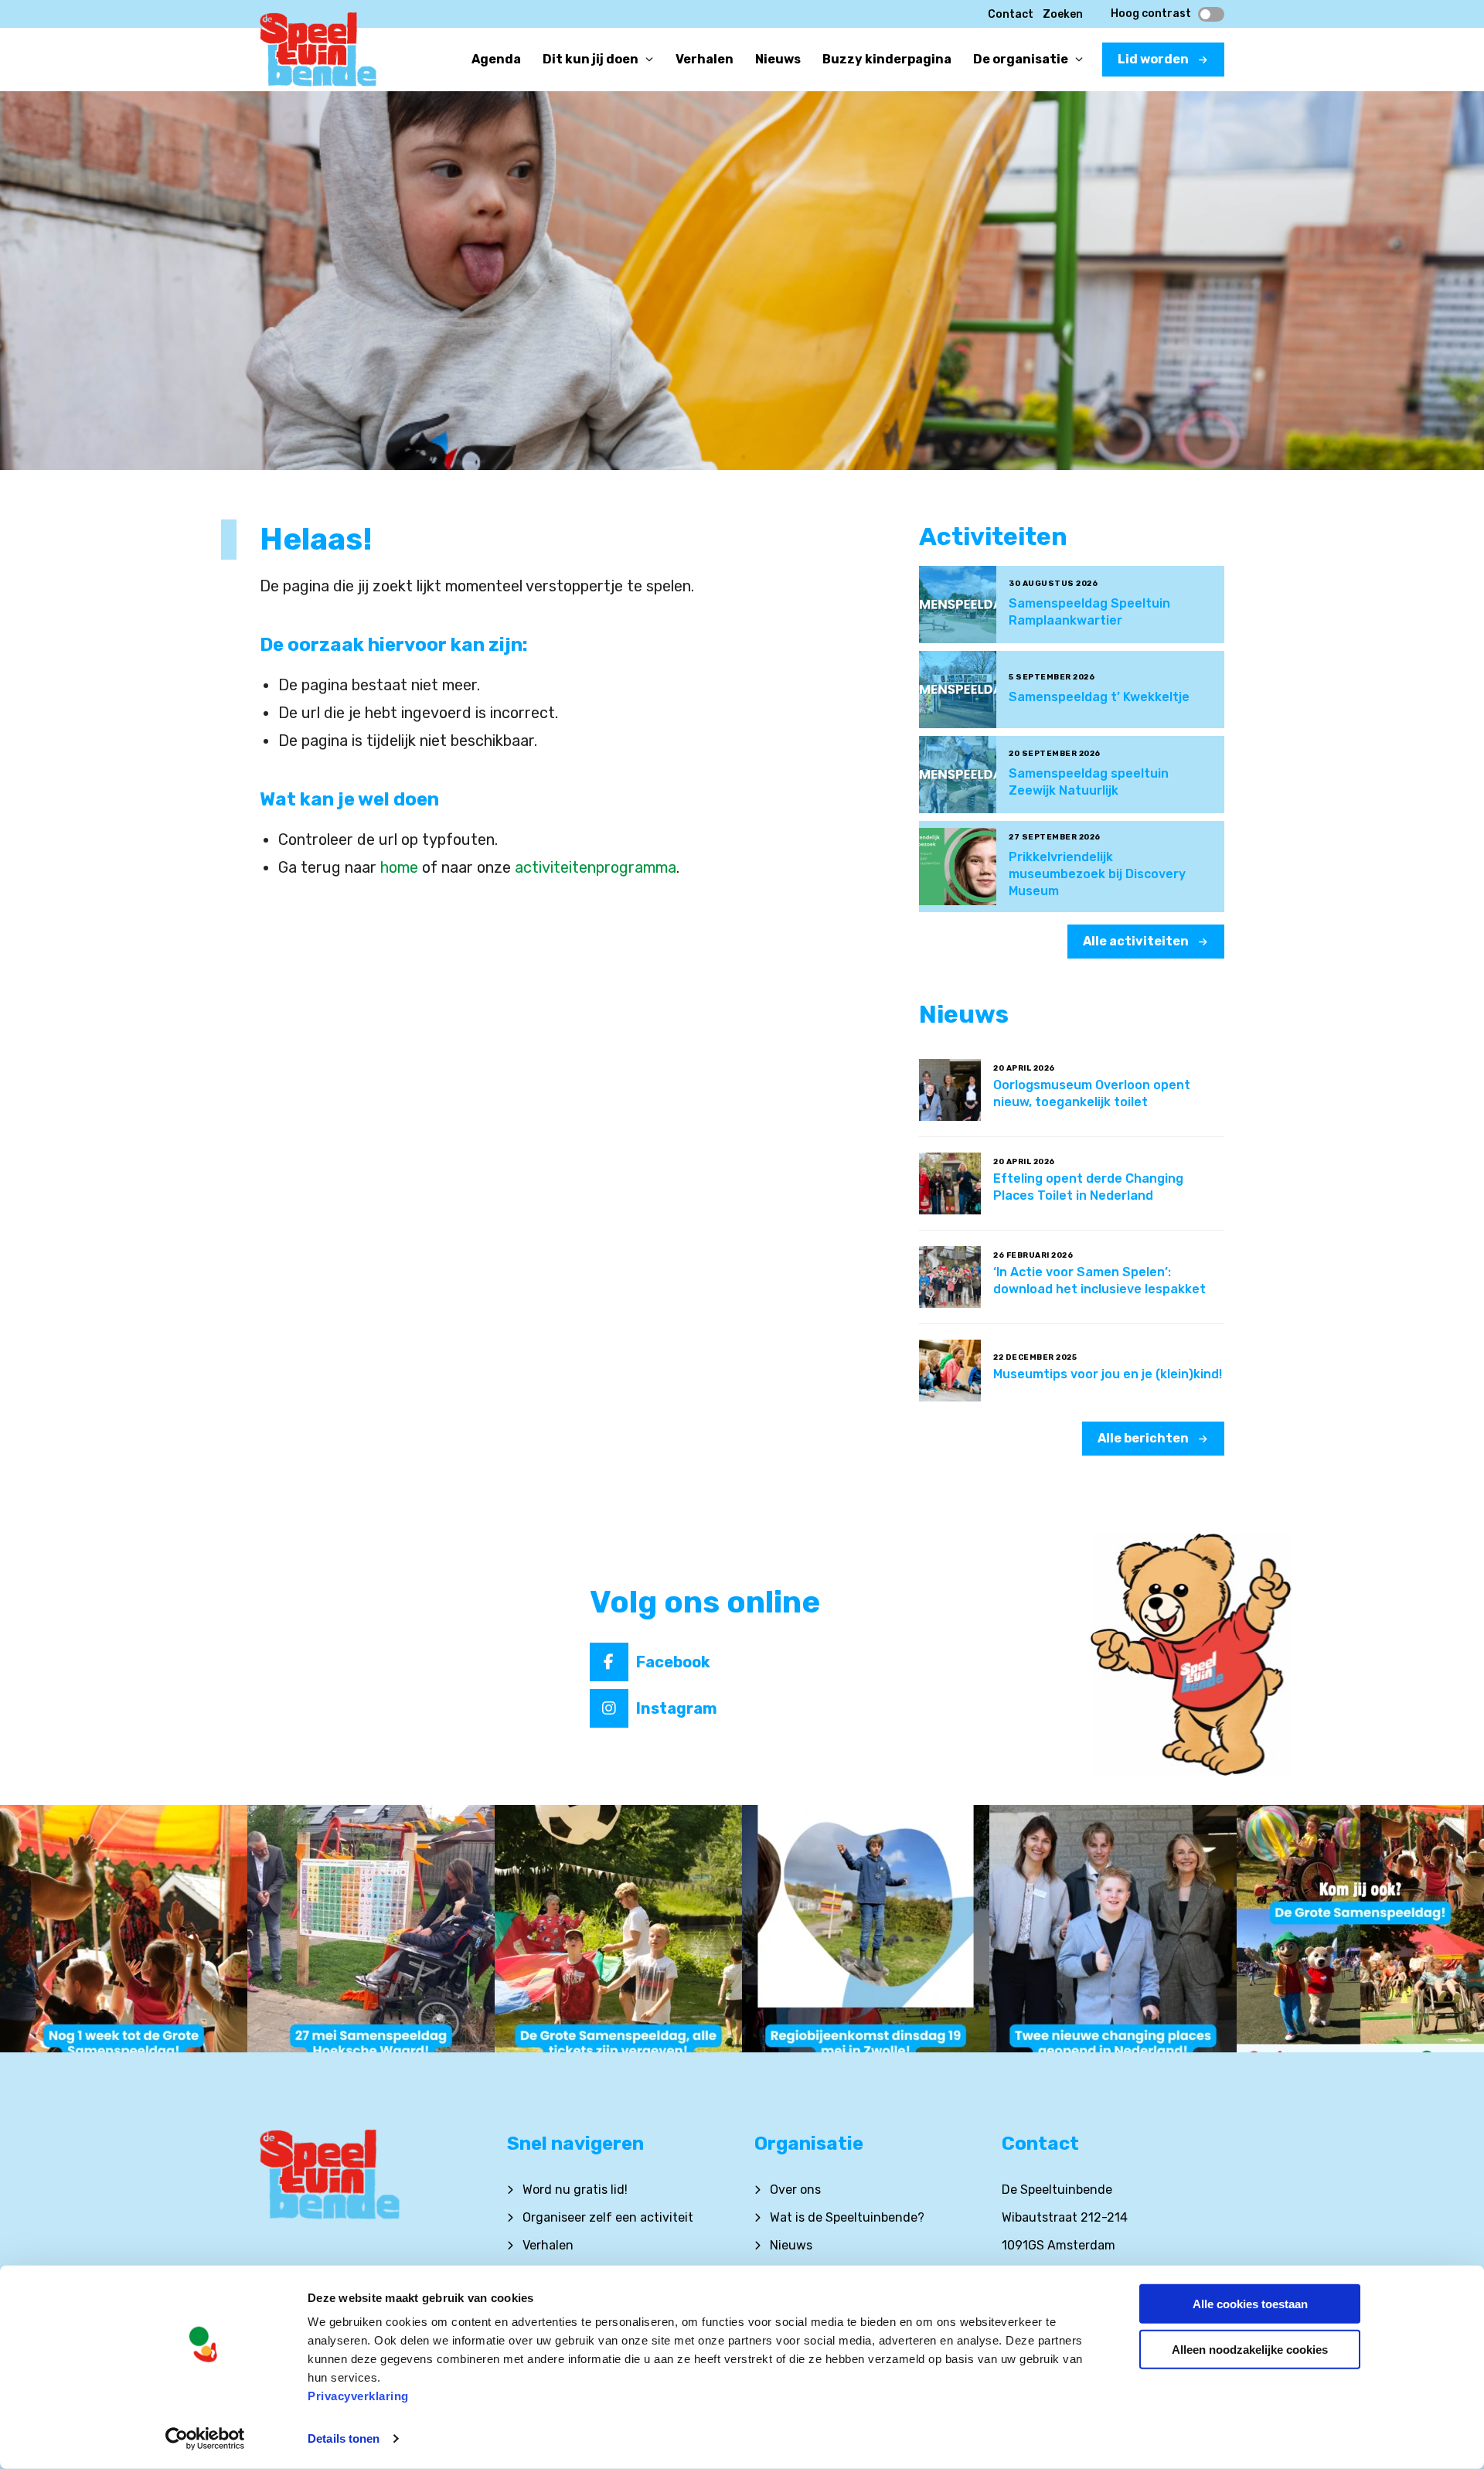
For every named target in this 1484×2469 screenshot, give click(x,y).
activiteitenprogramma (596, 867)
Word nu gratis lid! (575, 2190)
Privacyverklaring (358, 2396)
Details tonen (344, 2438)
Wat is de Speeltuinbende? (847, 2217)
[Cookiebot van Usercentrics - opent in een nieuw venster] (205, 2439)
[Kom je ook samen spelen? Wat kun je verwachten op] (1360, 1929)
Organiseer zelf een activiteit (608, 2217)
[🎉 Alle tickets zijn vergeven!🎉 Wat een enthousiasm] (618, 1929)
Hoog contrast (1151, 14)
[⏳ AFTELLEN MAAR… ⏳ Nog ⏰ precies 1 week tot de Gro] (124, 1929)
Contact (1011, 14)
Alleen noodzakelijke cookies (1250, 2349)
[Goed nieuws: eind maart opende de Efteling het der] (1113, 1929)
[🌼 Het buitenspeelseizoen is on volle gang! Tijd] (866, 1929)
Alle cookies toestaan (1250, 2304)
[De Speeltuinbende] (318, 54)
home (399, 867)
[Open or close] (649, 60)
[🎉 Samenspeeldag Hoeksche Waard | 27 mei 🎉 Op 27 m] (371, 1929)
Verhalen (548, 2245)
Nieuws (791, 2245)
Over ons (795, 2190)
